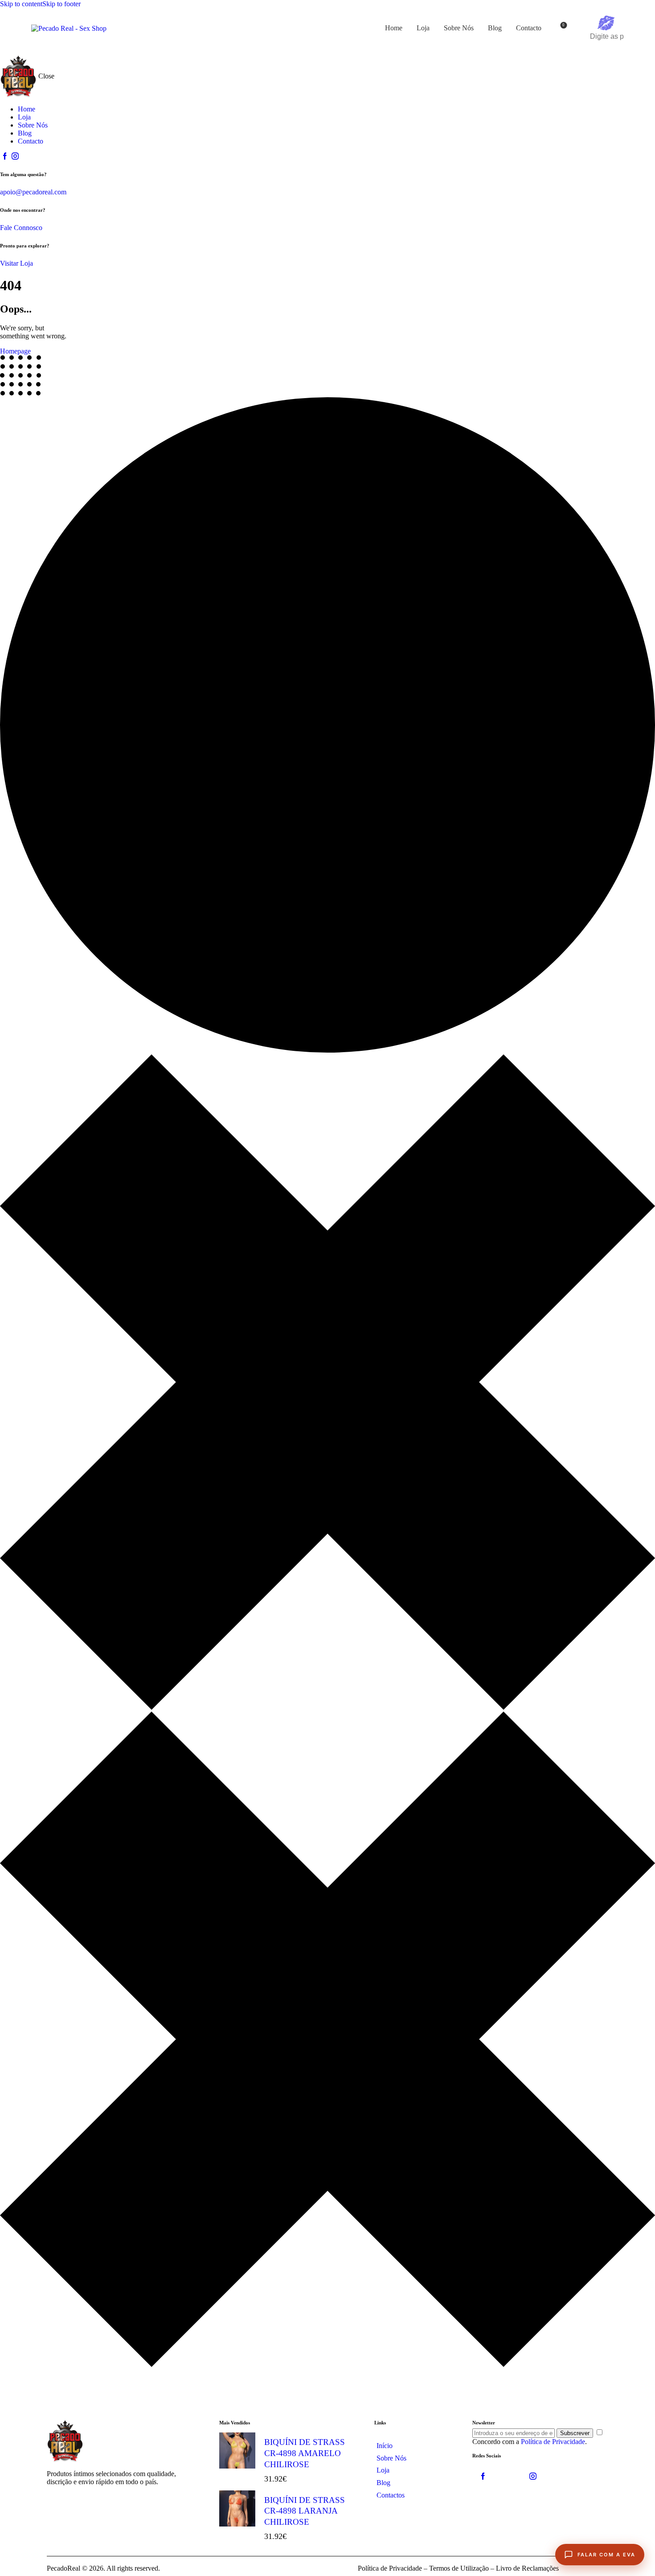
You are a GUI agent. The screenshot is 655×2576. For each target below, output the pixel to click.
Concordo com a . (530, 2442)
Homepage (15, 351)
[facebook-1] (5, 156)
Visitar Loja (16, 263)
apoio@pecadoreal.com (33, 192)
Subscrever (575, 2433)
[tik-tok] (508, 2477)
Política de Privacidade (553, 2442)
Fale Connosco (21, 228)
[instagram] (15, 156)
